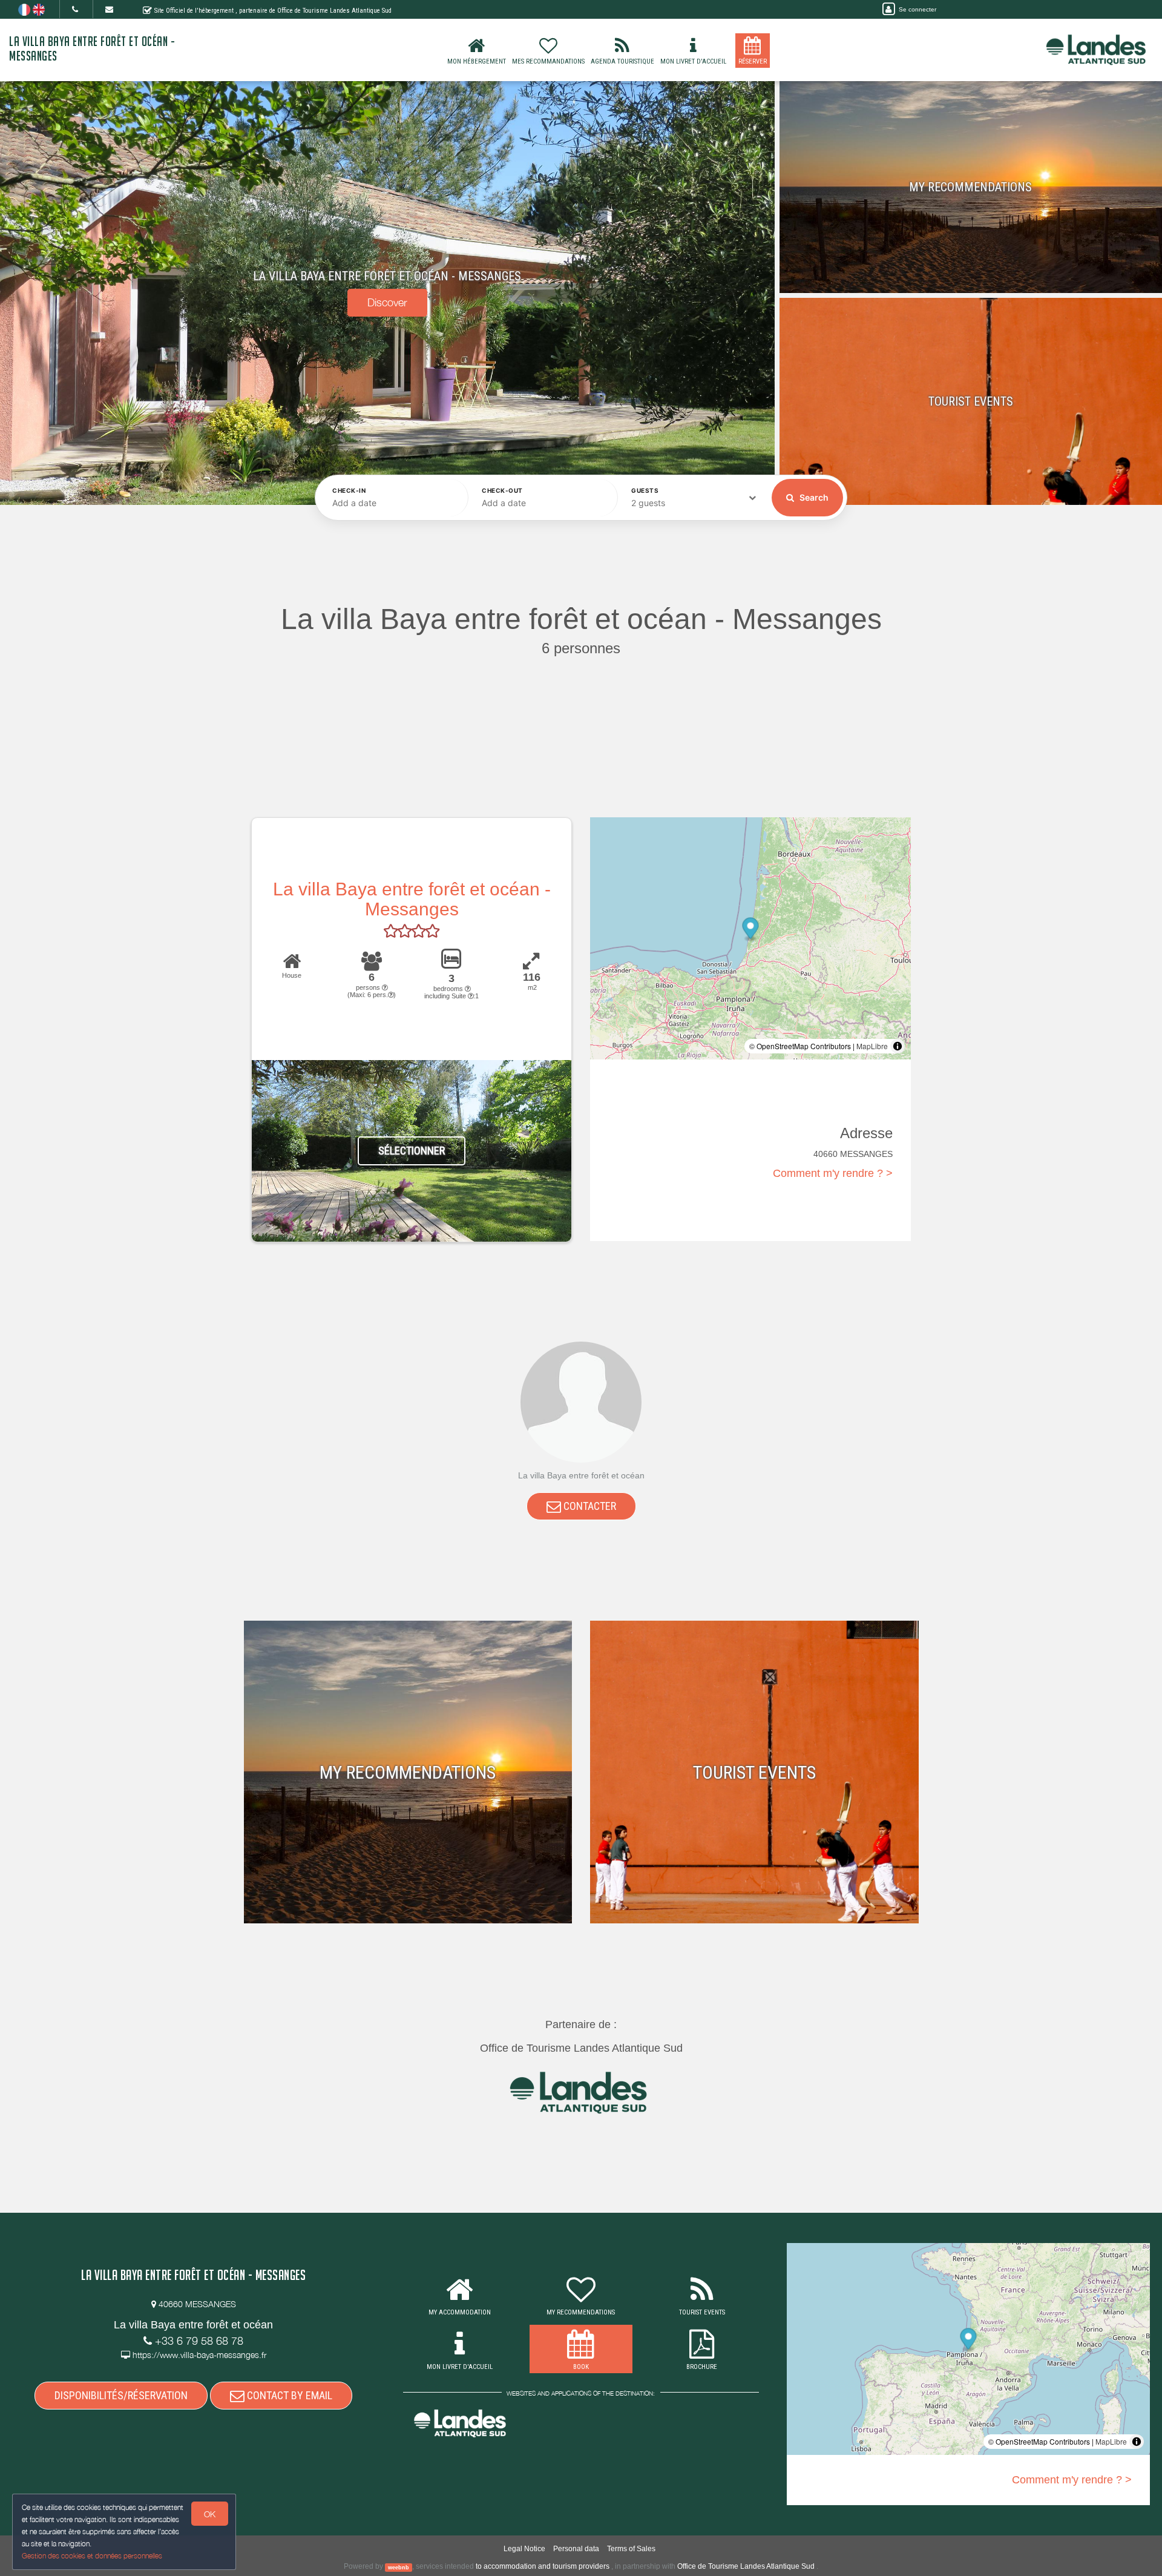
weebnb (399, 2567)
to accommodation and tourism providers (543, 2566)
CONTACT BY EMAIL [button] (288, 2395)
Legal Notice (524, 2549)
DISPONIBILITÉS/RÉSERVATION (121, 2395)
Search (813, 497)
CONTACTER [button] (589, 1506)
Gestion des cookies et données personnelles (92, 2556)
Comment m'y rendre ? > (833, 1173)
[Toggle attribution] (898, 1046)
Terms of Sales (631, 2549)
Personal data (576, 2549)
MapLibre (872, 1046)
